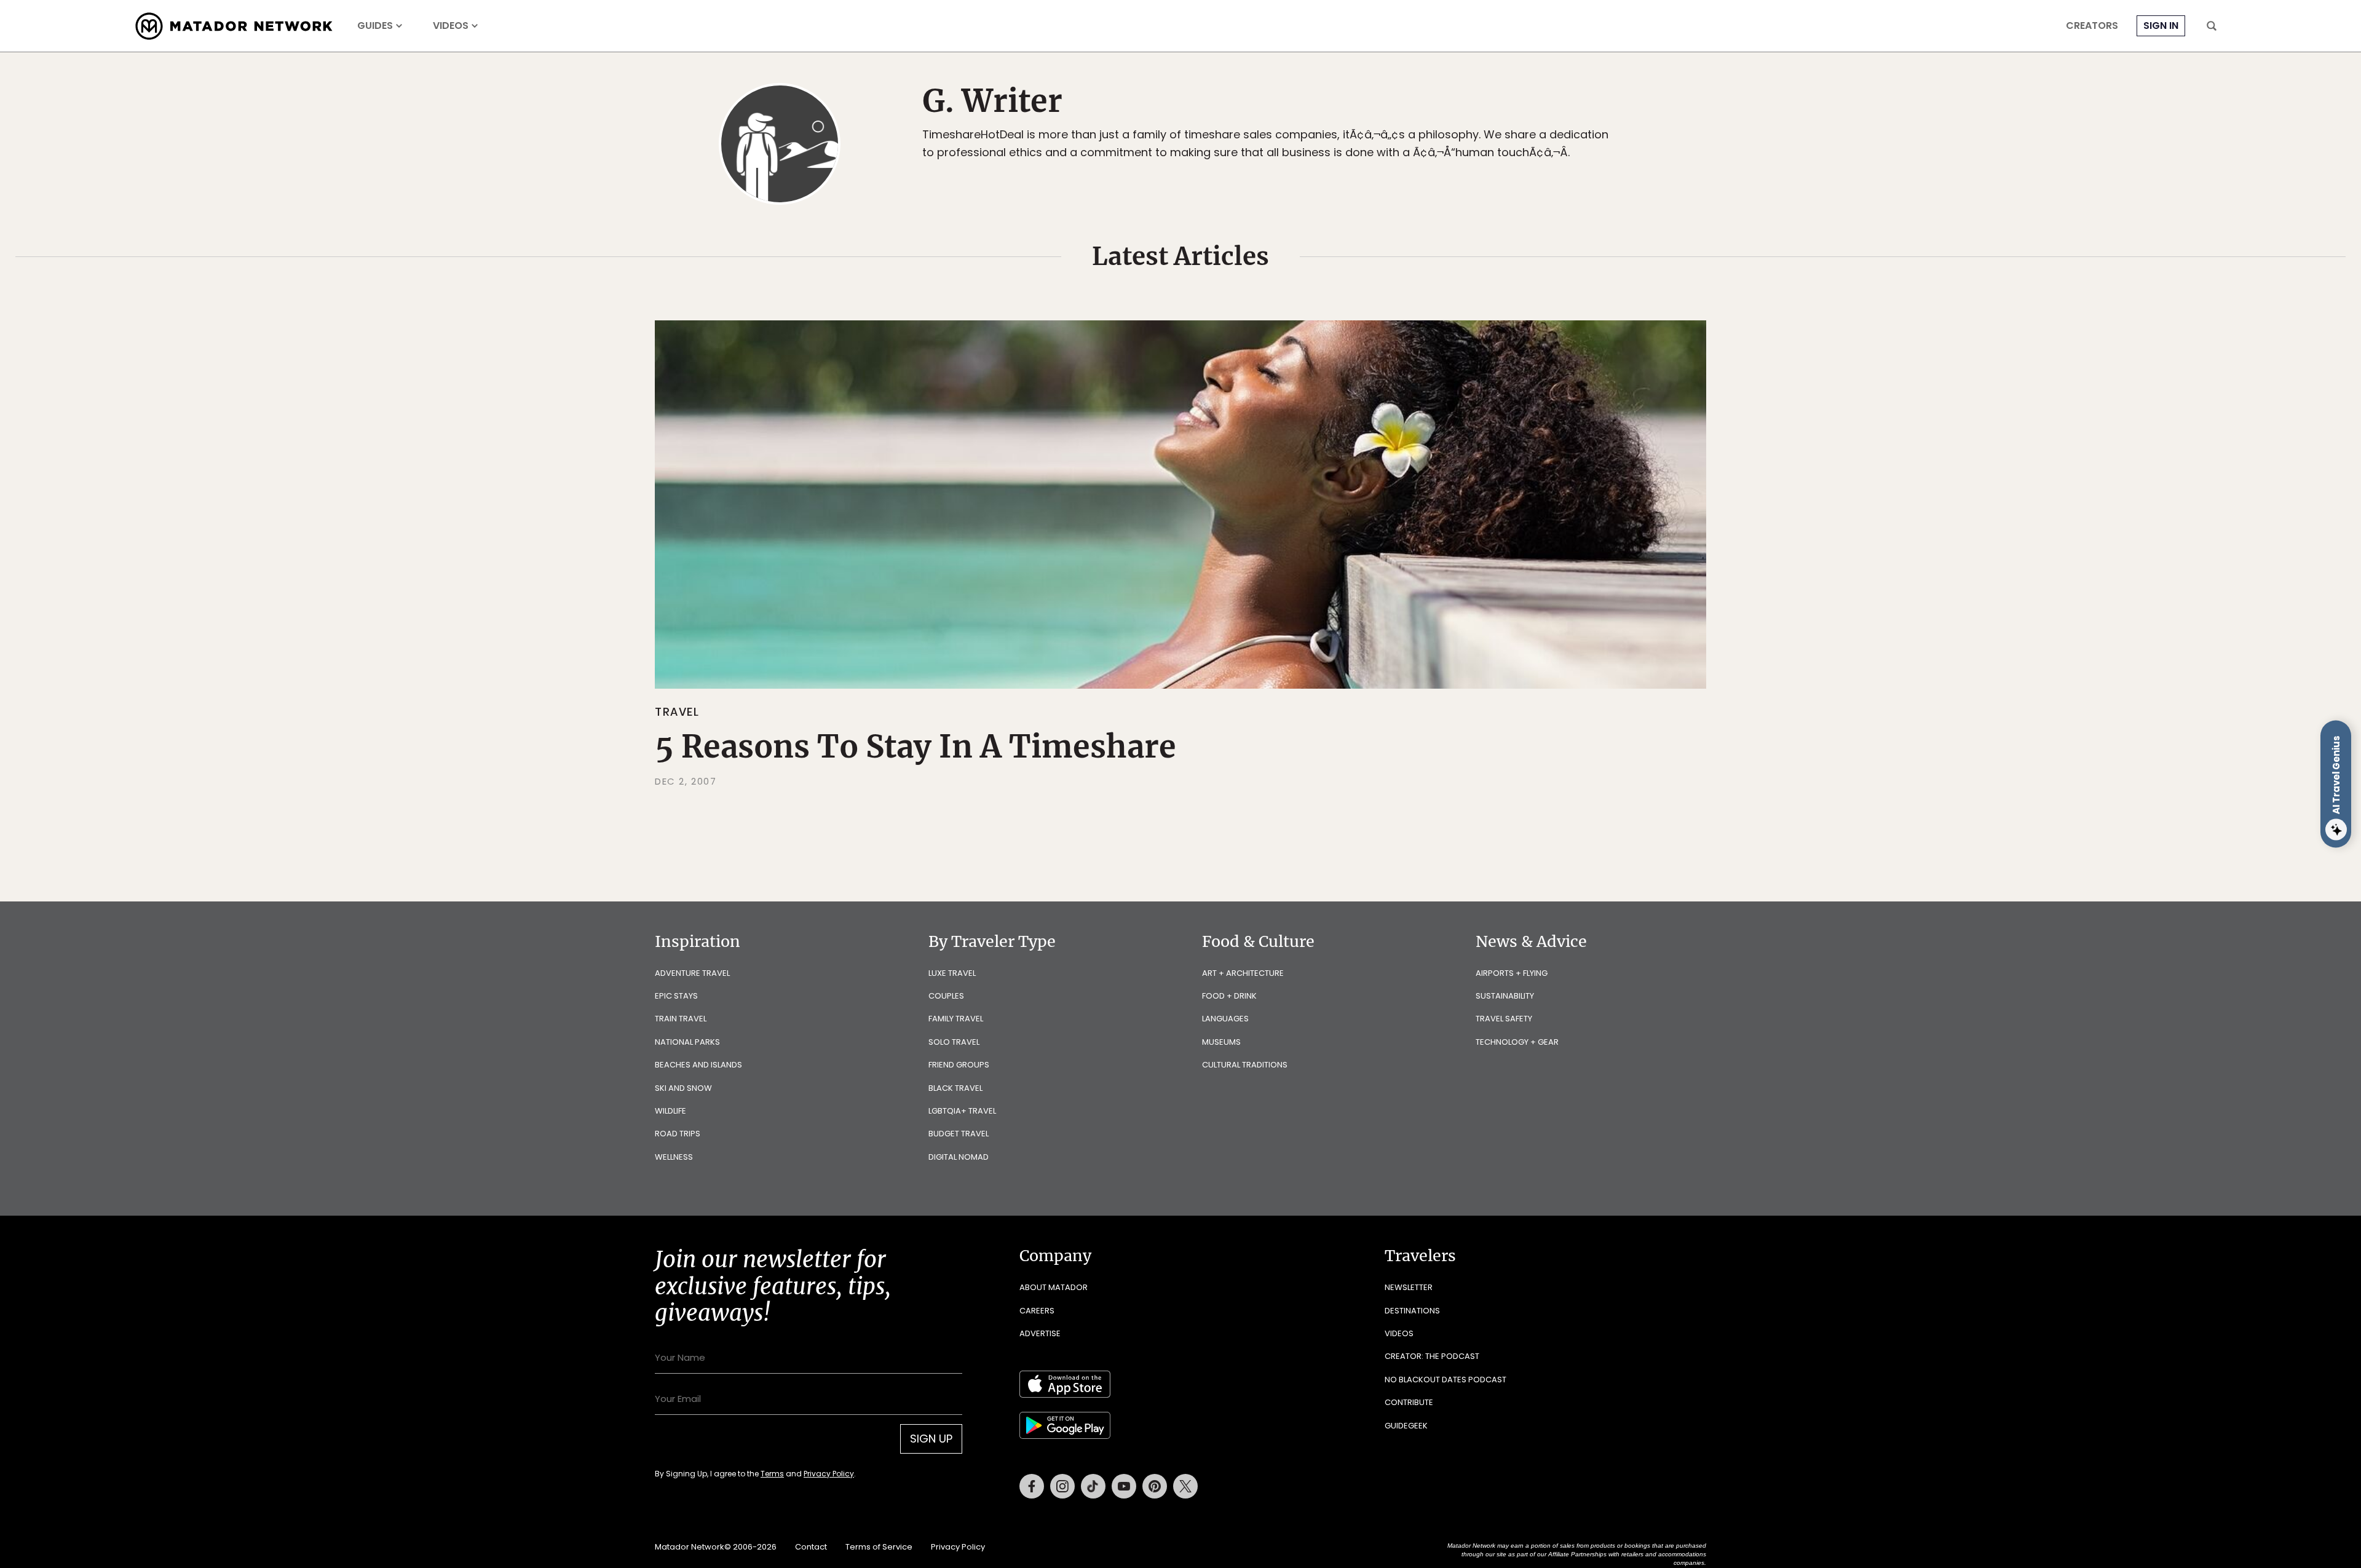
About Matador (1054, 1287)
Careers (1037, 1311)
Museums (1221, 1042)
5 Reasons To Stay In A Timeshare (916, 747)
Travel (677, 712)
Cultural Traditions (1245, 1065)
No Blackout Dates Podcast (1445, 1380)
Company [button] (1055, 1256)
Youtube (1124, 1486)
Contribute (1409, 1402)
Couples (946, 996)
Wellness (674, 1157)
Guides (375, 26)
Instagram (1062, 1486)
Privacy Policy (829, 1474)
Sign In (2161, 26)
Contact (811, 1547)
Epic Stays (676, 996)
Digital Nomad (959, 1157)
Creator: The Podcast (1432, 1356)
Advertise (1040, 1333)
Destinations (1412, 1311)
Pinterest (1155, 1486)
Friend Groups (959, 1065)
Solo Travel (954, 1042)
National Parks (687, 1042)
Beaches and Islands (698, 1065)
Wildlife (670, 1111)
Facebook (1032, 1486)
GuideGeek (1406, 1426)
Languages (1225, 1019)
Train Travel (681, 1019)
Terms (772, 1474)
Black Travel (955, 1088)
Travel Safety (1504, 1019)
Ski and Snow (683, 1088)
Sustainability (1505, 996)
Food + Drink (1229, 996)
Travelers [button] (1420, 1256)
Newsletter (1409, 1287)
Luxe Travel (952, 973)
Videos (451, 26)
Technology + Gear (1517, 1042)
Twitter (1185, 1486)
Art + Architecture (1243, 973)
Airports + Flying (1512, 973)
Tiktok (1093, 1486)
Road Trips (678, 1134)
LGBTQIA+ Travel (962, 1111)
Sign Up (931, 1439)
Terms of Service (879, 1547)
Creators (2092, 26)
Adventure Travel (692, 973)
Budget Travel (959, 1134)
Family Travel (956, 1019)
